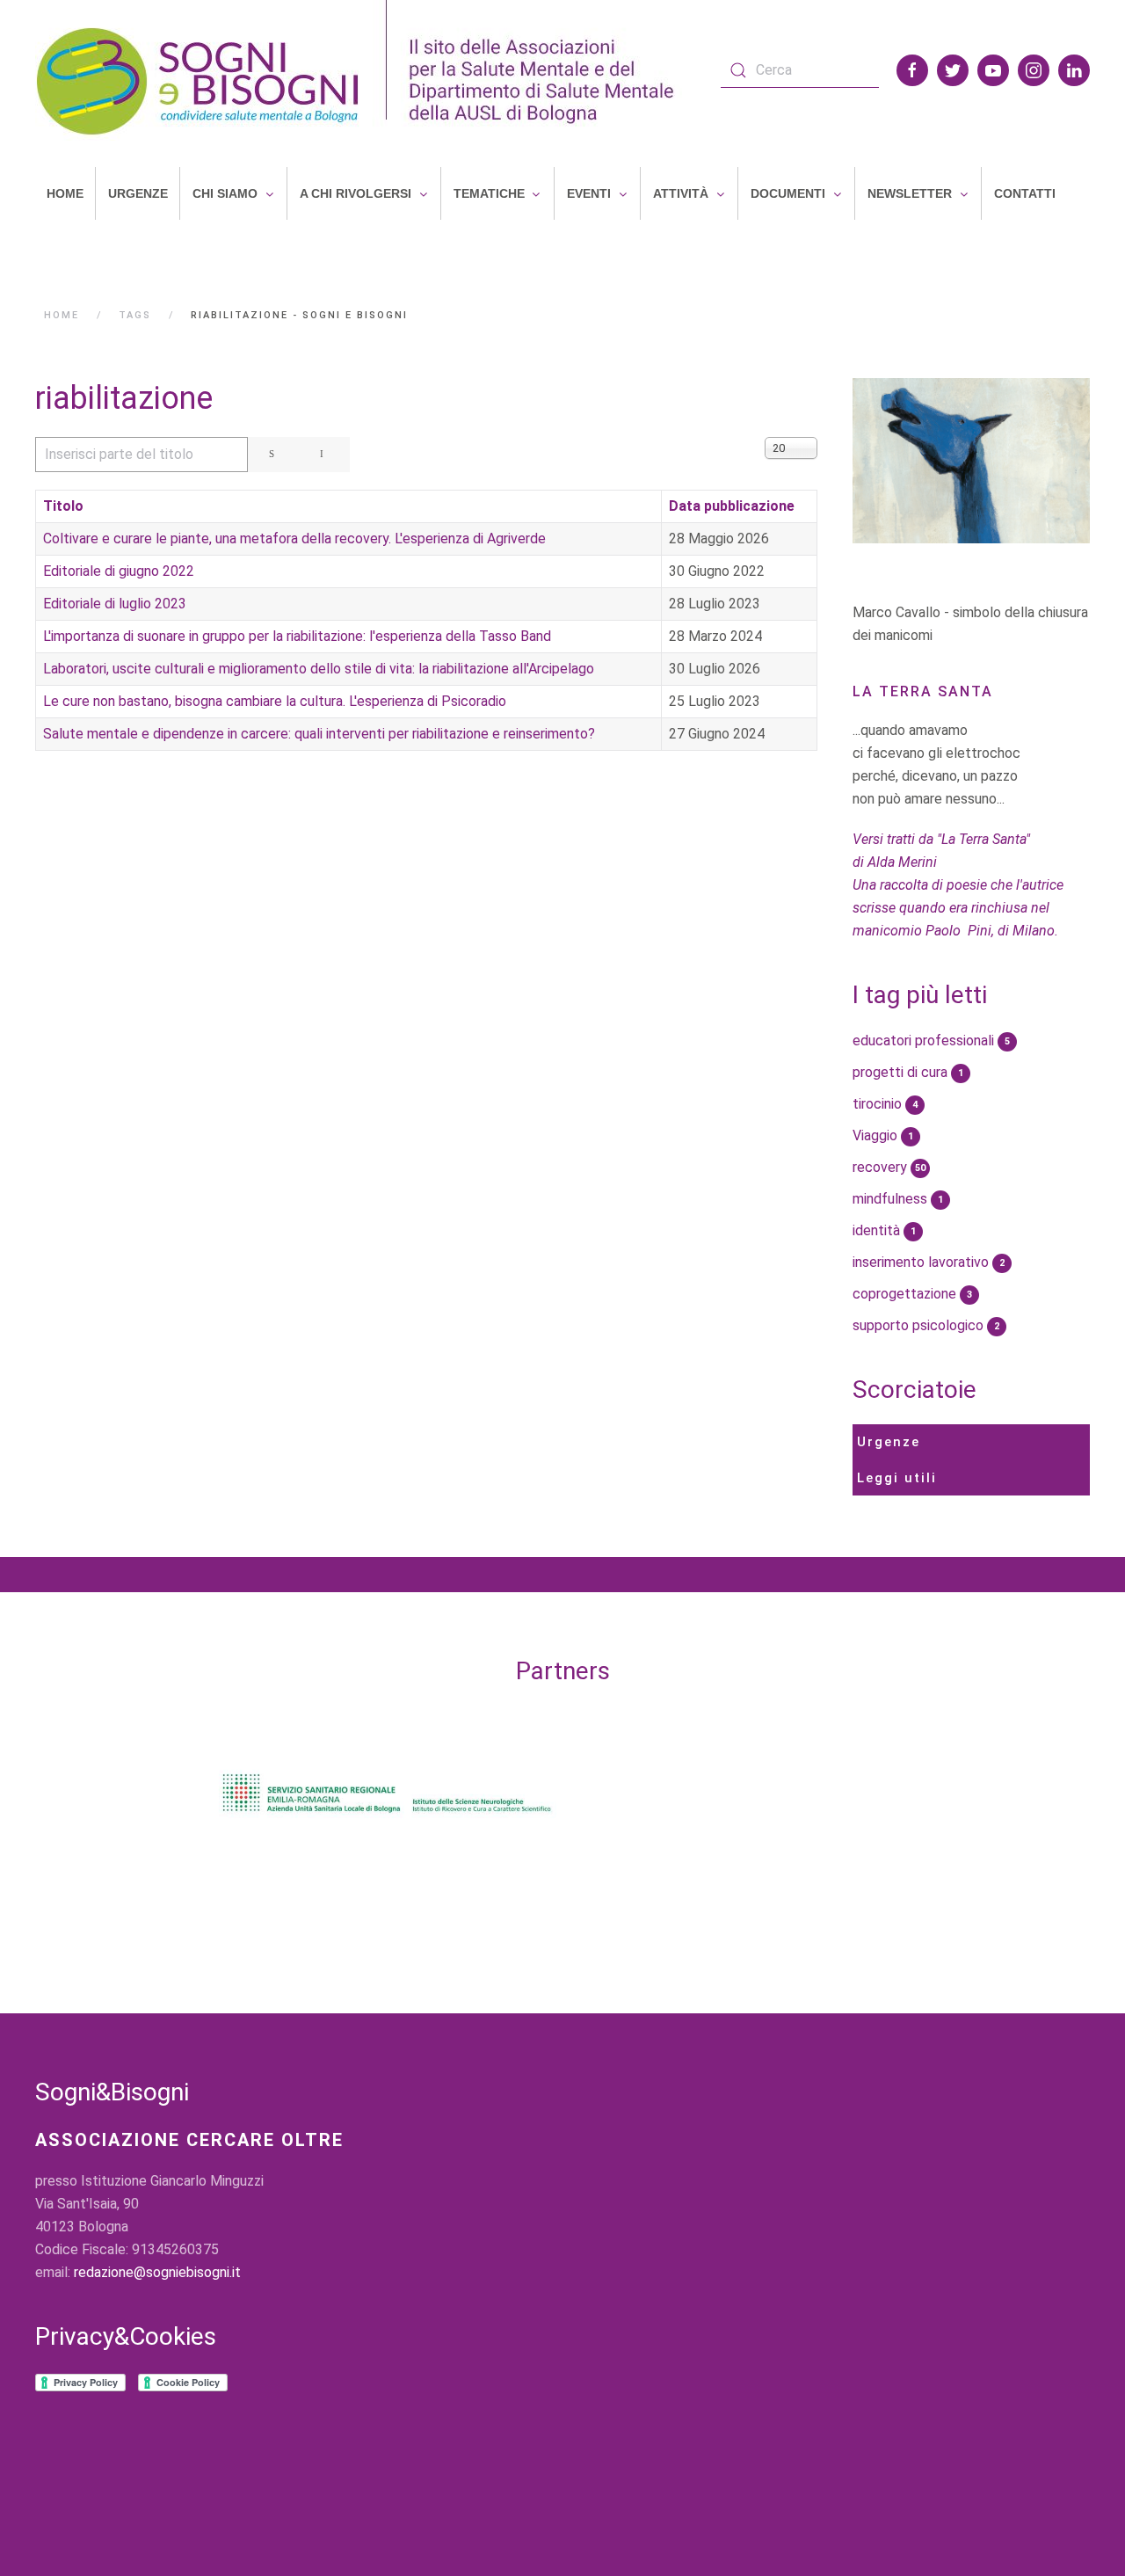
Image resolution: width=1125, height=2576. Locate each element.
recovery (889, 1167)
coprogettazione (912, 1294)
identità (884, 1230)
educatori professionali (931, 1041)
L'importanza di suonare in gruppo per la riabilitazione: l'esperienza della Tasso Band (297, 636)
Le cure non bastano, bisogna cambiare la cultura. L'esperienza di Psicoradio (275, 701)
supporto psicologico (926, 1325)
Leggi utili (897, 1478)
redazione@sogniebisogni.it (157, 2272)
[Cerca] (274, 455)
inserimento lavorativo (929, 1262)
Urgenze (889, 1442)
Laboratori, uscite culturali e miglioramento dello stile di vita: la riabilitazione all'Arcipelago (319, 669)
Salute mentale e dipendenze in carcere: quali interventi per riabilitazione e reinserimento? (319, 734)
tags (135, 315)
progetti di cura (908, 1072)
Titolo (63, 506)
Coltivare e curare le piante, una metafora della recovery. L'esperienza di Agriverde (294, 538)
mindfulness (898, 1199)
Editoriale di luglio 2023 (115, 604)
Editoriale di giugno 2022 (119, 571)
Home (62, 315)
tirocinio (885, 1104)
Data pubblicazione (732, 506)
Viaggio (883, 1135)
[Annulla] (324, 455)
